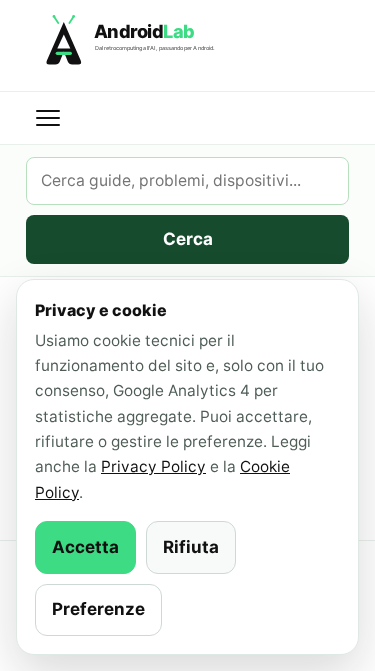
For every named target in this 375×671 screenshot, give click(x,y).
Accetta (85, 547)
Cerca (188, 239)
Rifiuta (191, 547)
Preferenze (98, 609)
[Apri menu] (48, 118)
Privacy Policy (153, 466)
